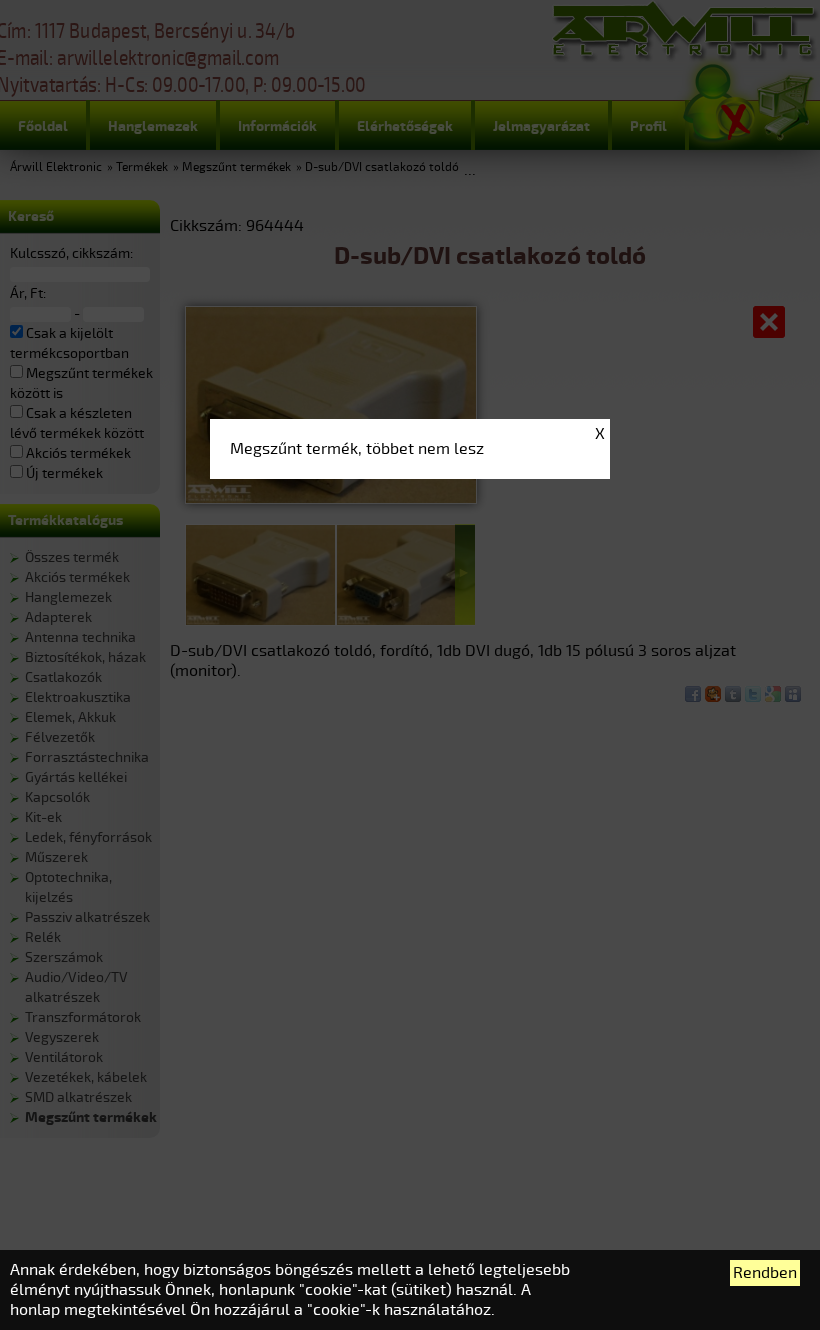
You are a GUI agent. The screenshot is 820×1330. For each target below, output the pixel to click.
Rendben (765, 1273)
